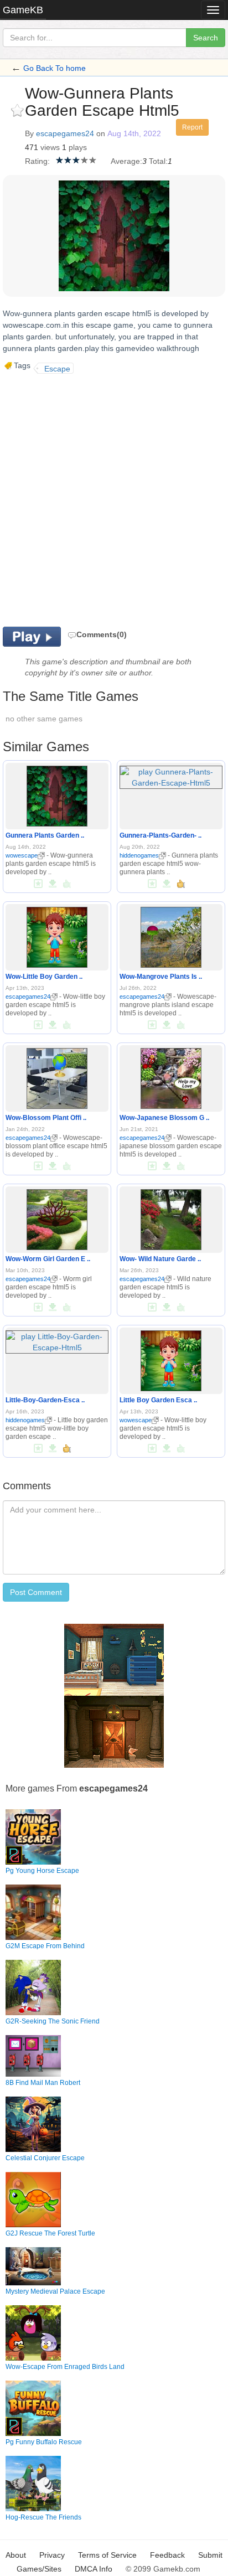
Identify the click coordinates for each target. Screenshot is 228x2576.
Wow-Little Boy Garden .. (44, 977)
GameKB (23, 10)
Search (206, 38)
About (16, 2555)
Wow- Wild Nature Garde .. (160, 1259)
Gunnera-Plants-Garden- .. (160, 835)
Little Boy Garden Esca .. (158, 1400)
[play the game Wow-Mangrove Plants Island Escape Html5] (171, 935)
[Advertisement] (114, 499)
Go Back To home (55, 68)
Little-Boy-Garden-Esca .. (45, 1400)
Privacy (52, 2555)
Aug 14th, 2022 (134, 133)
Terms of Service (107, 2555)
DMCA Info (94, 2569)
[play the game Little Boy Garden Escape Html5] (171, 1359)
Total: (158, 161)
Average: (126, 161)
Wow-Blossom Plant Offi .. (46, 1118)
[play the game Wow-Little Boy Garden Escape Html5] (57, 935)
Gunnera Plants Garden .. (45, 835)
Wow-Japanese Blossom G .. (164, 1118)
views (50, 147)
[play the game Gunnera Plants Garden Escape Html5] (57, 794)
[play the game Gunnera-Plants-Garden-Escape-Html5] (171, 775)
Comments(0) (102, 634)
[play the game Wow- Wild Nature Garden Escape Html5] (171, 1217)
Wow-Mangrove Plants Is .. (161, 977)
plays (78, 147)
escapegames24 (65, 133)
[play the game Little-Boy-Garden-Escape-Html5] (57, 1340)
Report (192, 127)
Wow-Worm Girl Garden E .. (48, 1259)
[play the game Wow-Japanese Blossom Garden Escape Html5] (171, 1076)
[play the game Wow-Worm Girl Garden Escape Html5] (57, 1217)
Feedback (167, 2555)
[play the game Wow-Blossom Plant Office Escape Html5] (57, 1076)
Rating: (37, 161)
